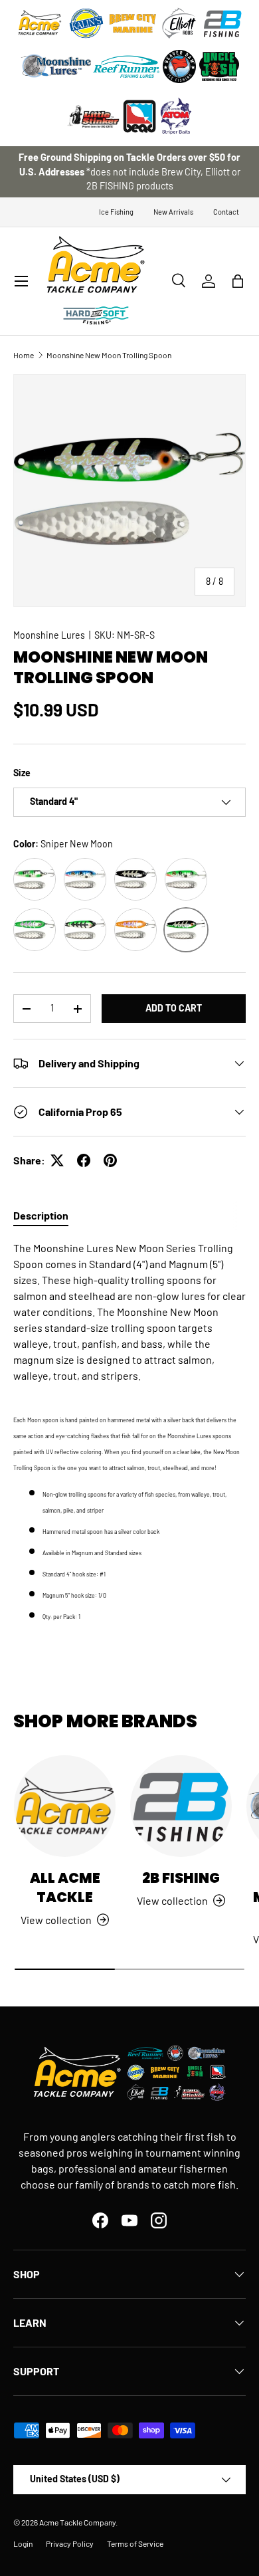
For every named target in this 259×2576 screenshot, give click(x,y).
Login (23, 2543)
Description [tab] (41, 1215)
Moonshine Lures (49, 635)
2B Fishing (181, 1878)
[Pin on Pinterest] (110, 1160)
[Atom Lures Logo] (176, 116)
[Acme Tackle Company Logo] (40, 23)
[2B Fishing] (181, 1806)
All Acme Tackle (65, 1887)
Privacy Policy (70, 2543)
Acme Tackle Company (77, 2522)
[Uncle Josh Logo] (219, 66)
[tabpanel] (129, 1432)
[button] (238, 281)
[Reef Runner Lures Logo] (126, 66)
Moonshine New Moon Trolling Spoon (109, 355)
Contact (226, 212)
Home (24, 355)
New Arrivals (173, 212)
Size (22, 773)
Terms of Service (135, 2543)
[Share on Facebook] (84, 1160)
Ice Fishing (116, 212)
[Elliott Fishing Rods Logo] (179, 23)
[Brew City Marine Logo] (133, 23)
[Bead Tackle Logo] (139, 116)
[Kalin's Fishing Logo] (86, 23)
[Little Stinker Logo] (93, 116)
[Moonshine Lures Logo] (56, 66)
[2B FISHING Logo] (222, 23)
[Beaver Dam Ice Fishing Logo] (179, 66)
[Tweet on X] (57, 1160)
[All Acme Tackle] (65, 1806)
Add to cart (174, 1008)
